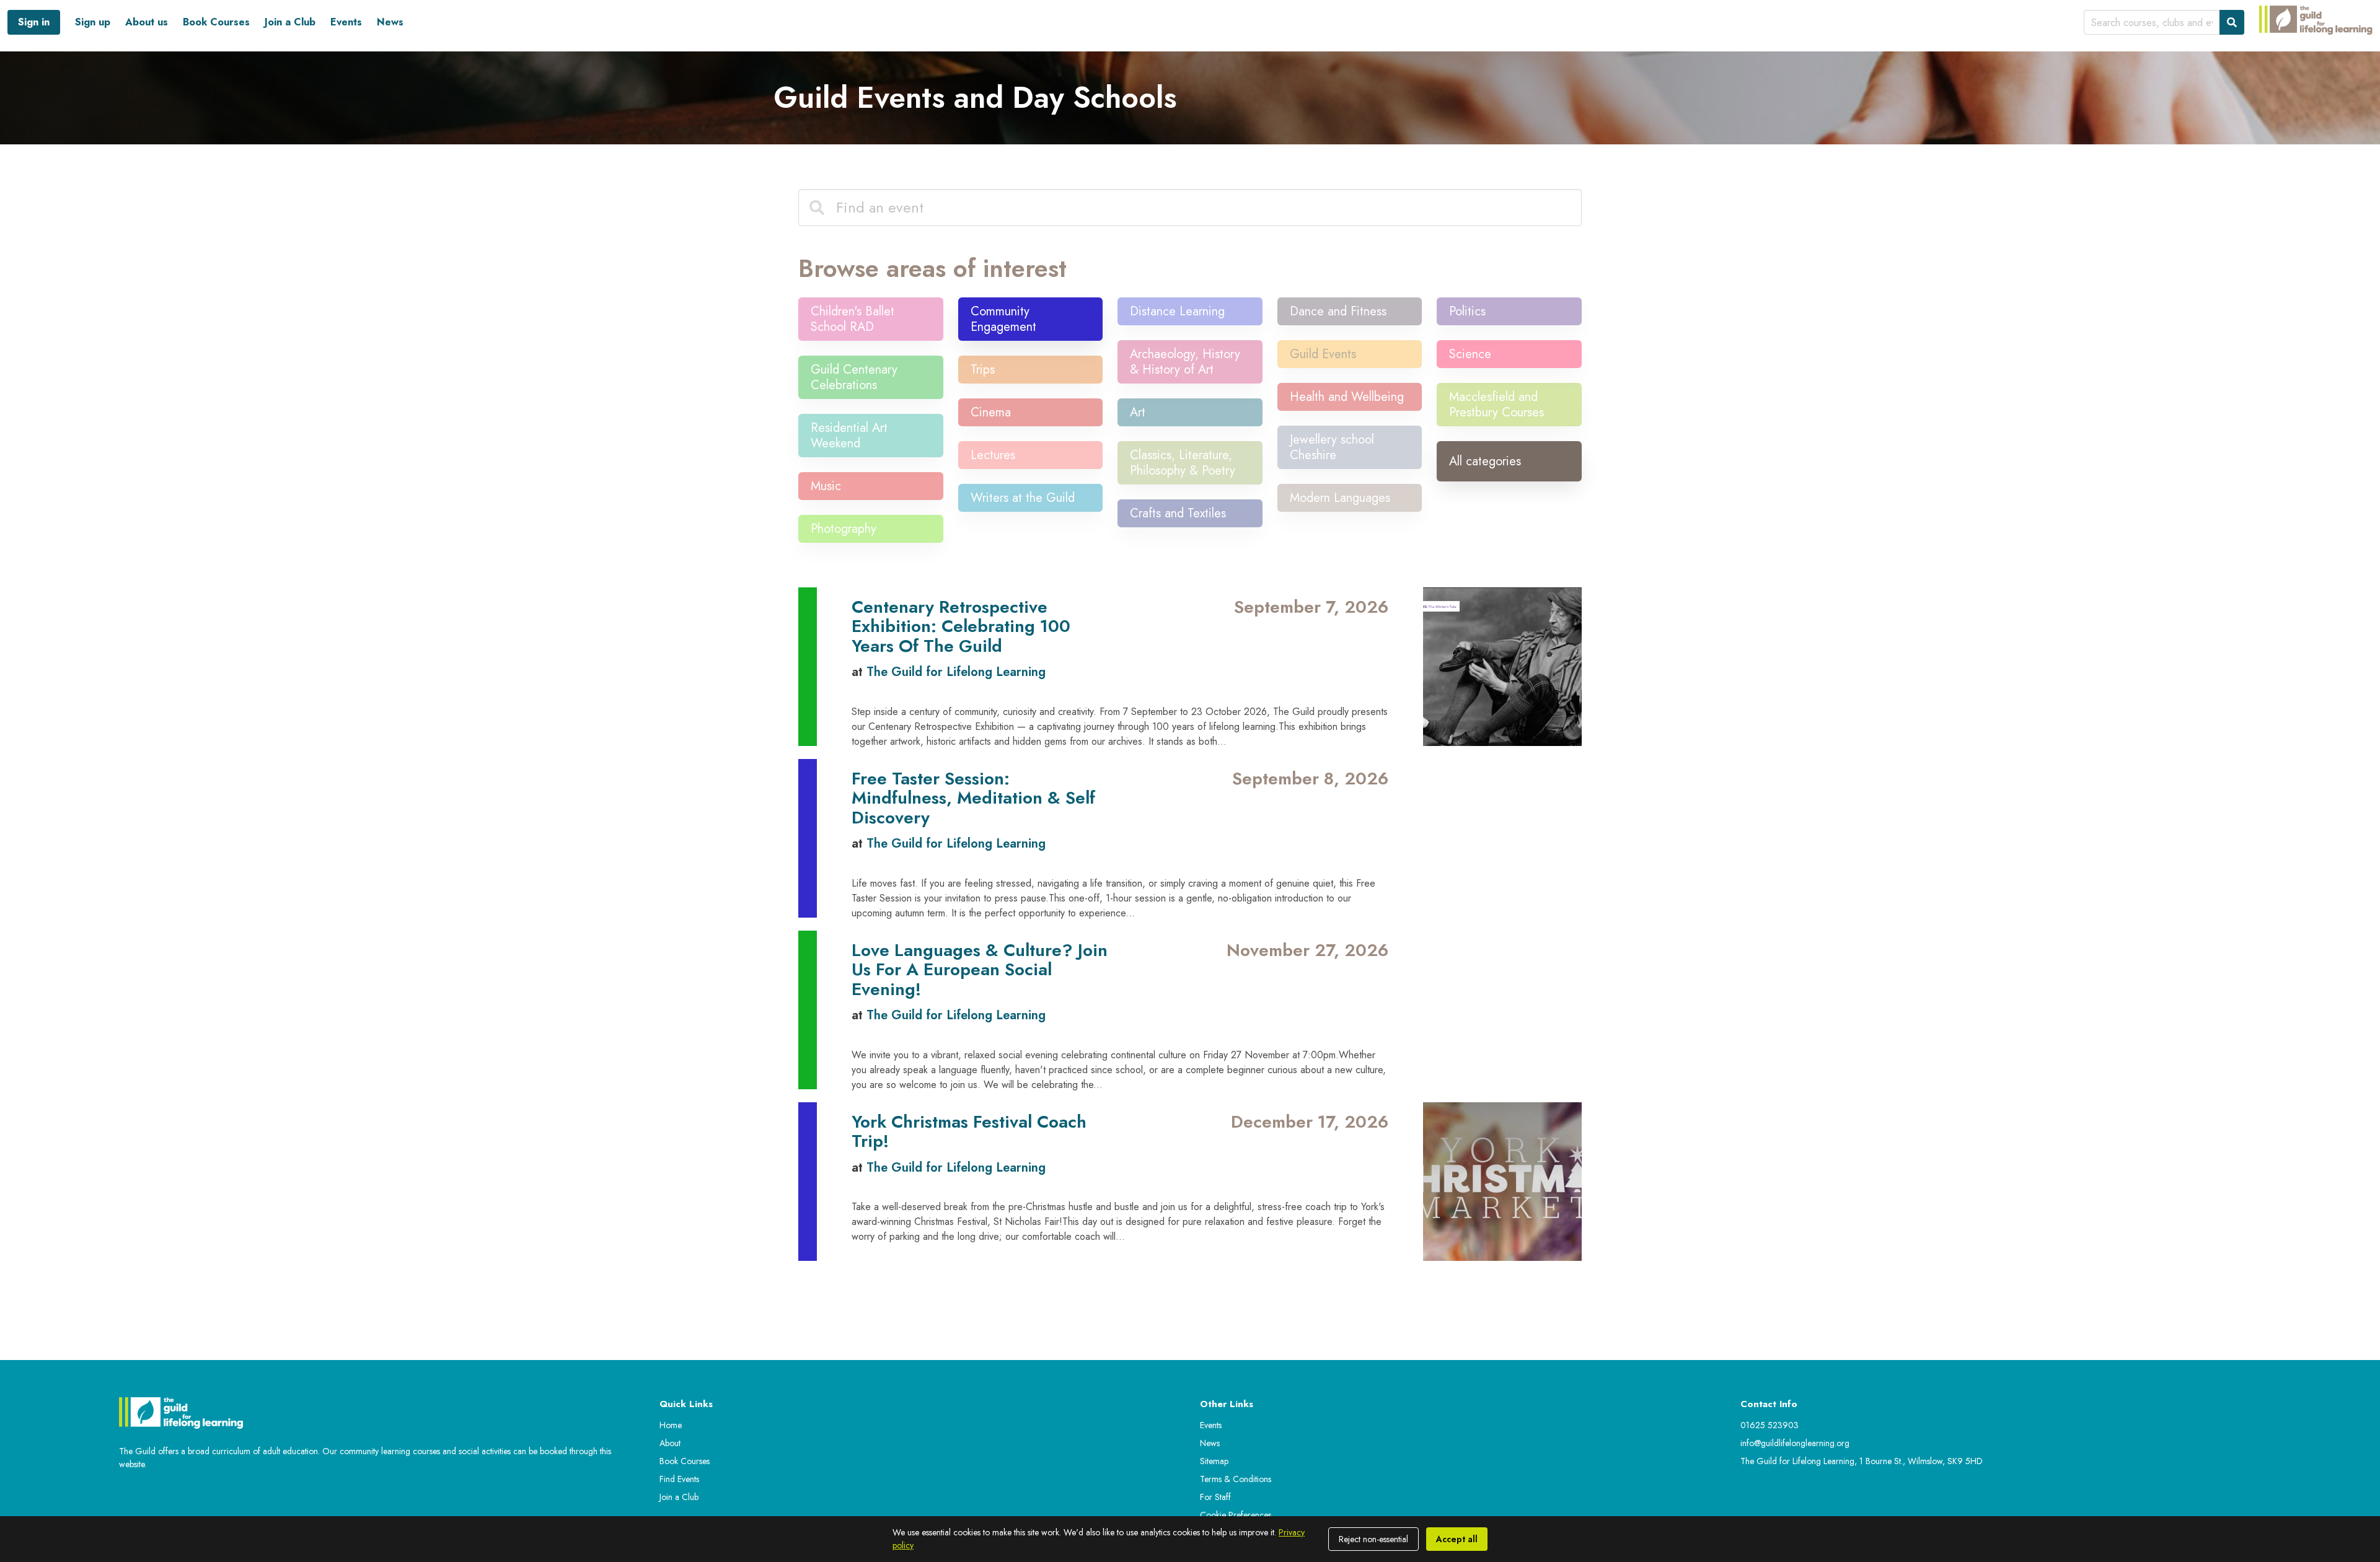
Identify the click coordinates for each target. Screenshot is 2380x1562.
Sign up (93, 22)
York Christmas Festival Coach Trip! (969, 1132)
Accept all (1457, 1539)
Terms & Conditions (1236, 1479)
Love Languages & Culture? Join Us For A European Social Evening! (980, 970)
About (670, 1443)
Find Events (679, 1479)
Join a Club (290, 22)
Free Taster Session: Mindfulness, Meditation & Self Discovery (973, 798)
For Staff (1215, 1497)
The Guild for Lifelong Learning (956, 672)
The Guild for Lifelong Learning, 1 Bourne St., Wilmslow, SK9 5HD (1862, 1461)
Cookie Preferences (1236, 1515)
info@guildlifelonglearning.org (1795, 1443)
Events (346, 22)
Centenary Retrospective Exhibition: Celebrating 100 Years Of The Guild (961, 626)
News (390, 22)
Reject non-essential (1373, 1539)
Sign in (34, 22)
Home (671, 1425)
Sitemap (1214, 1461)
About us (147, 22)
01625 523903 (1770, 1425)
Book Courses (216, 22)
